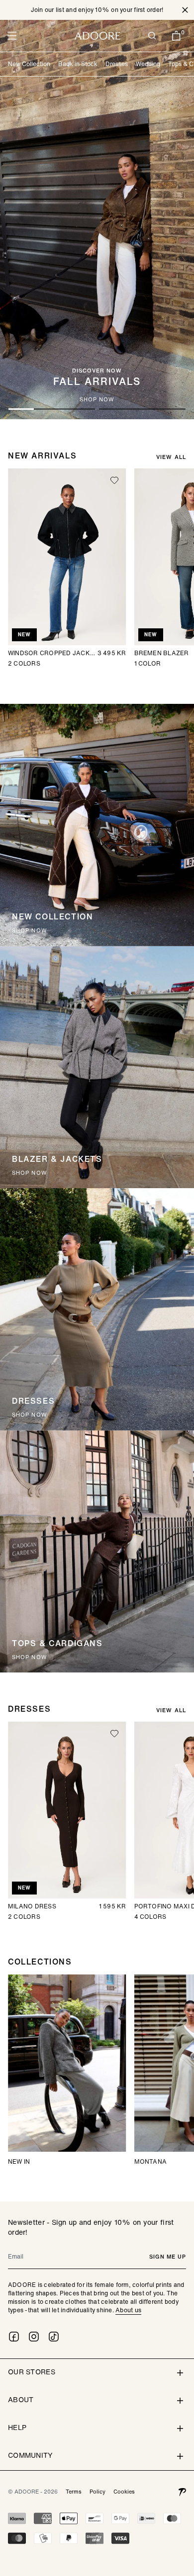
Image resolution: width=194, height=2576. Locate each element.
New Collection (29, 64)
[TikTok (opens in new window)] (54, 2337)
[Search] (152, 36)
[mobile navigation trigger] (12, 36)
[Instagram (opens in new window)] (34, 2337)
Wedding (148, 64)
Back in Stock (78, 64)
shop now (97, 400)
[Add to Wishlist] (114, 480)
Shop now (30, 931)
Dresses (117, 64)
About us (128, 2310)
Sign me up (168, 2257)
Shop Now (30, 1415)
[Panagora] (182, 2492)
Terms (74, 2492)
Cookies (124, 2492)
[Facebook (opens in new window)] (14, 2337)
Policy (97, 2492)
